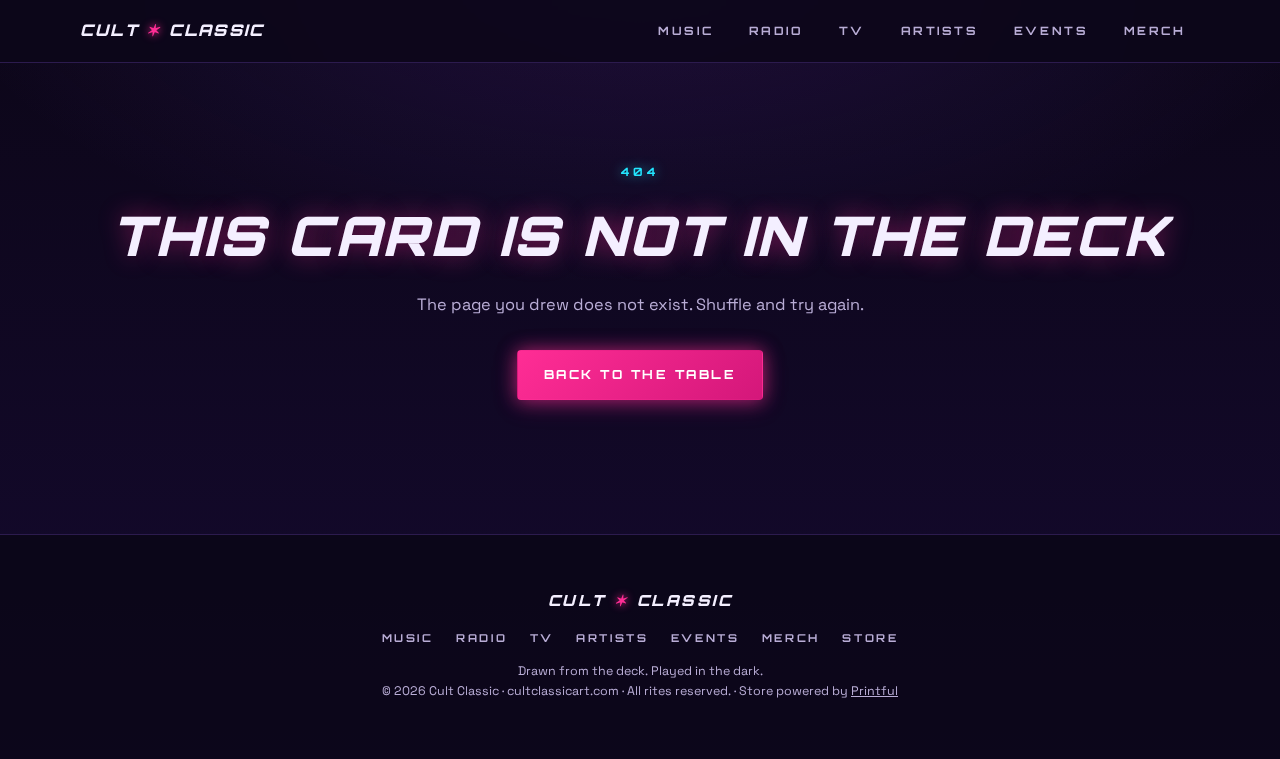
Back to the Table (640, 374)
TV (852, 30)
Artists (940, 30)
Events (1051, 30)
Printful (874, 691)
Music (685, 30)
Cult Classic (172, 30)
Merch (1155, 30)
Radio (776, 30)
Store (870, 638)
